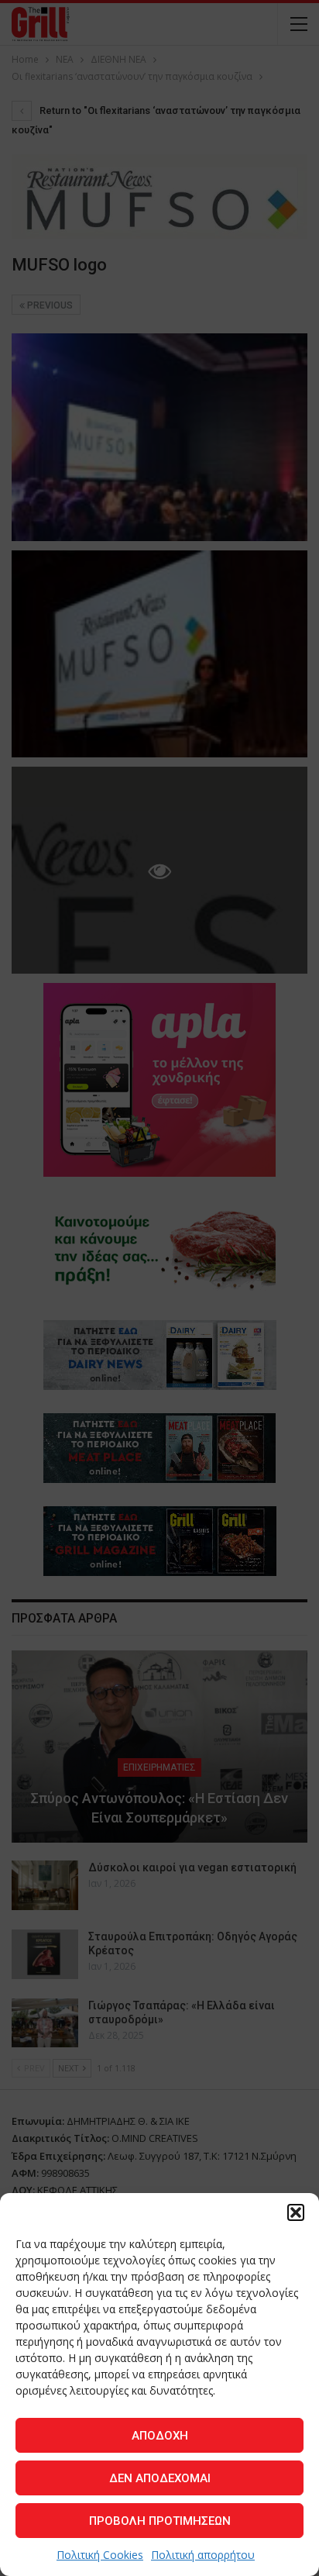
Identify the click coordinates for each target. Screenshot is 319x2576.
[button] (296, 2212)
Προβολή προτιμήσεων (160, 2521)
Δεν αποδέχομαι (160, 2478)
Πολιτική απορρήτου (203, 2555)
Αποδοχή (160, 2436)
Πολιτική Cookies (100, 2555)
